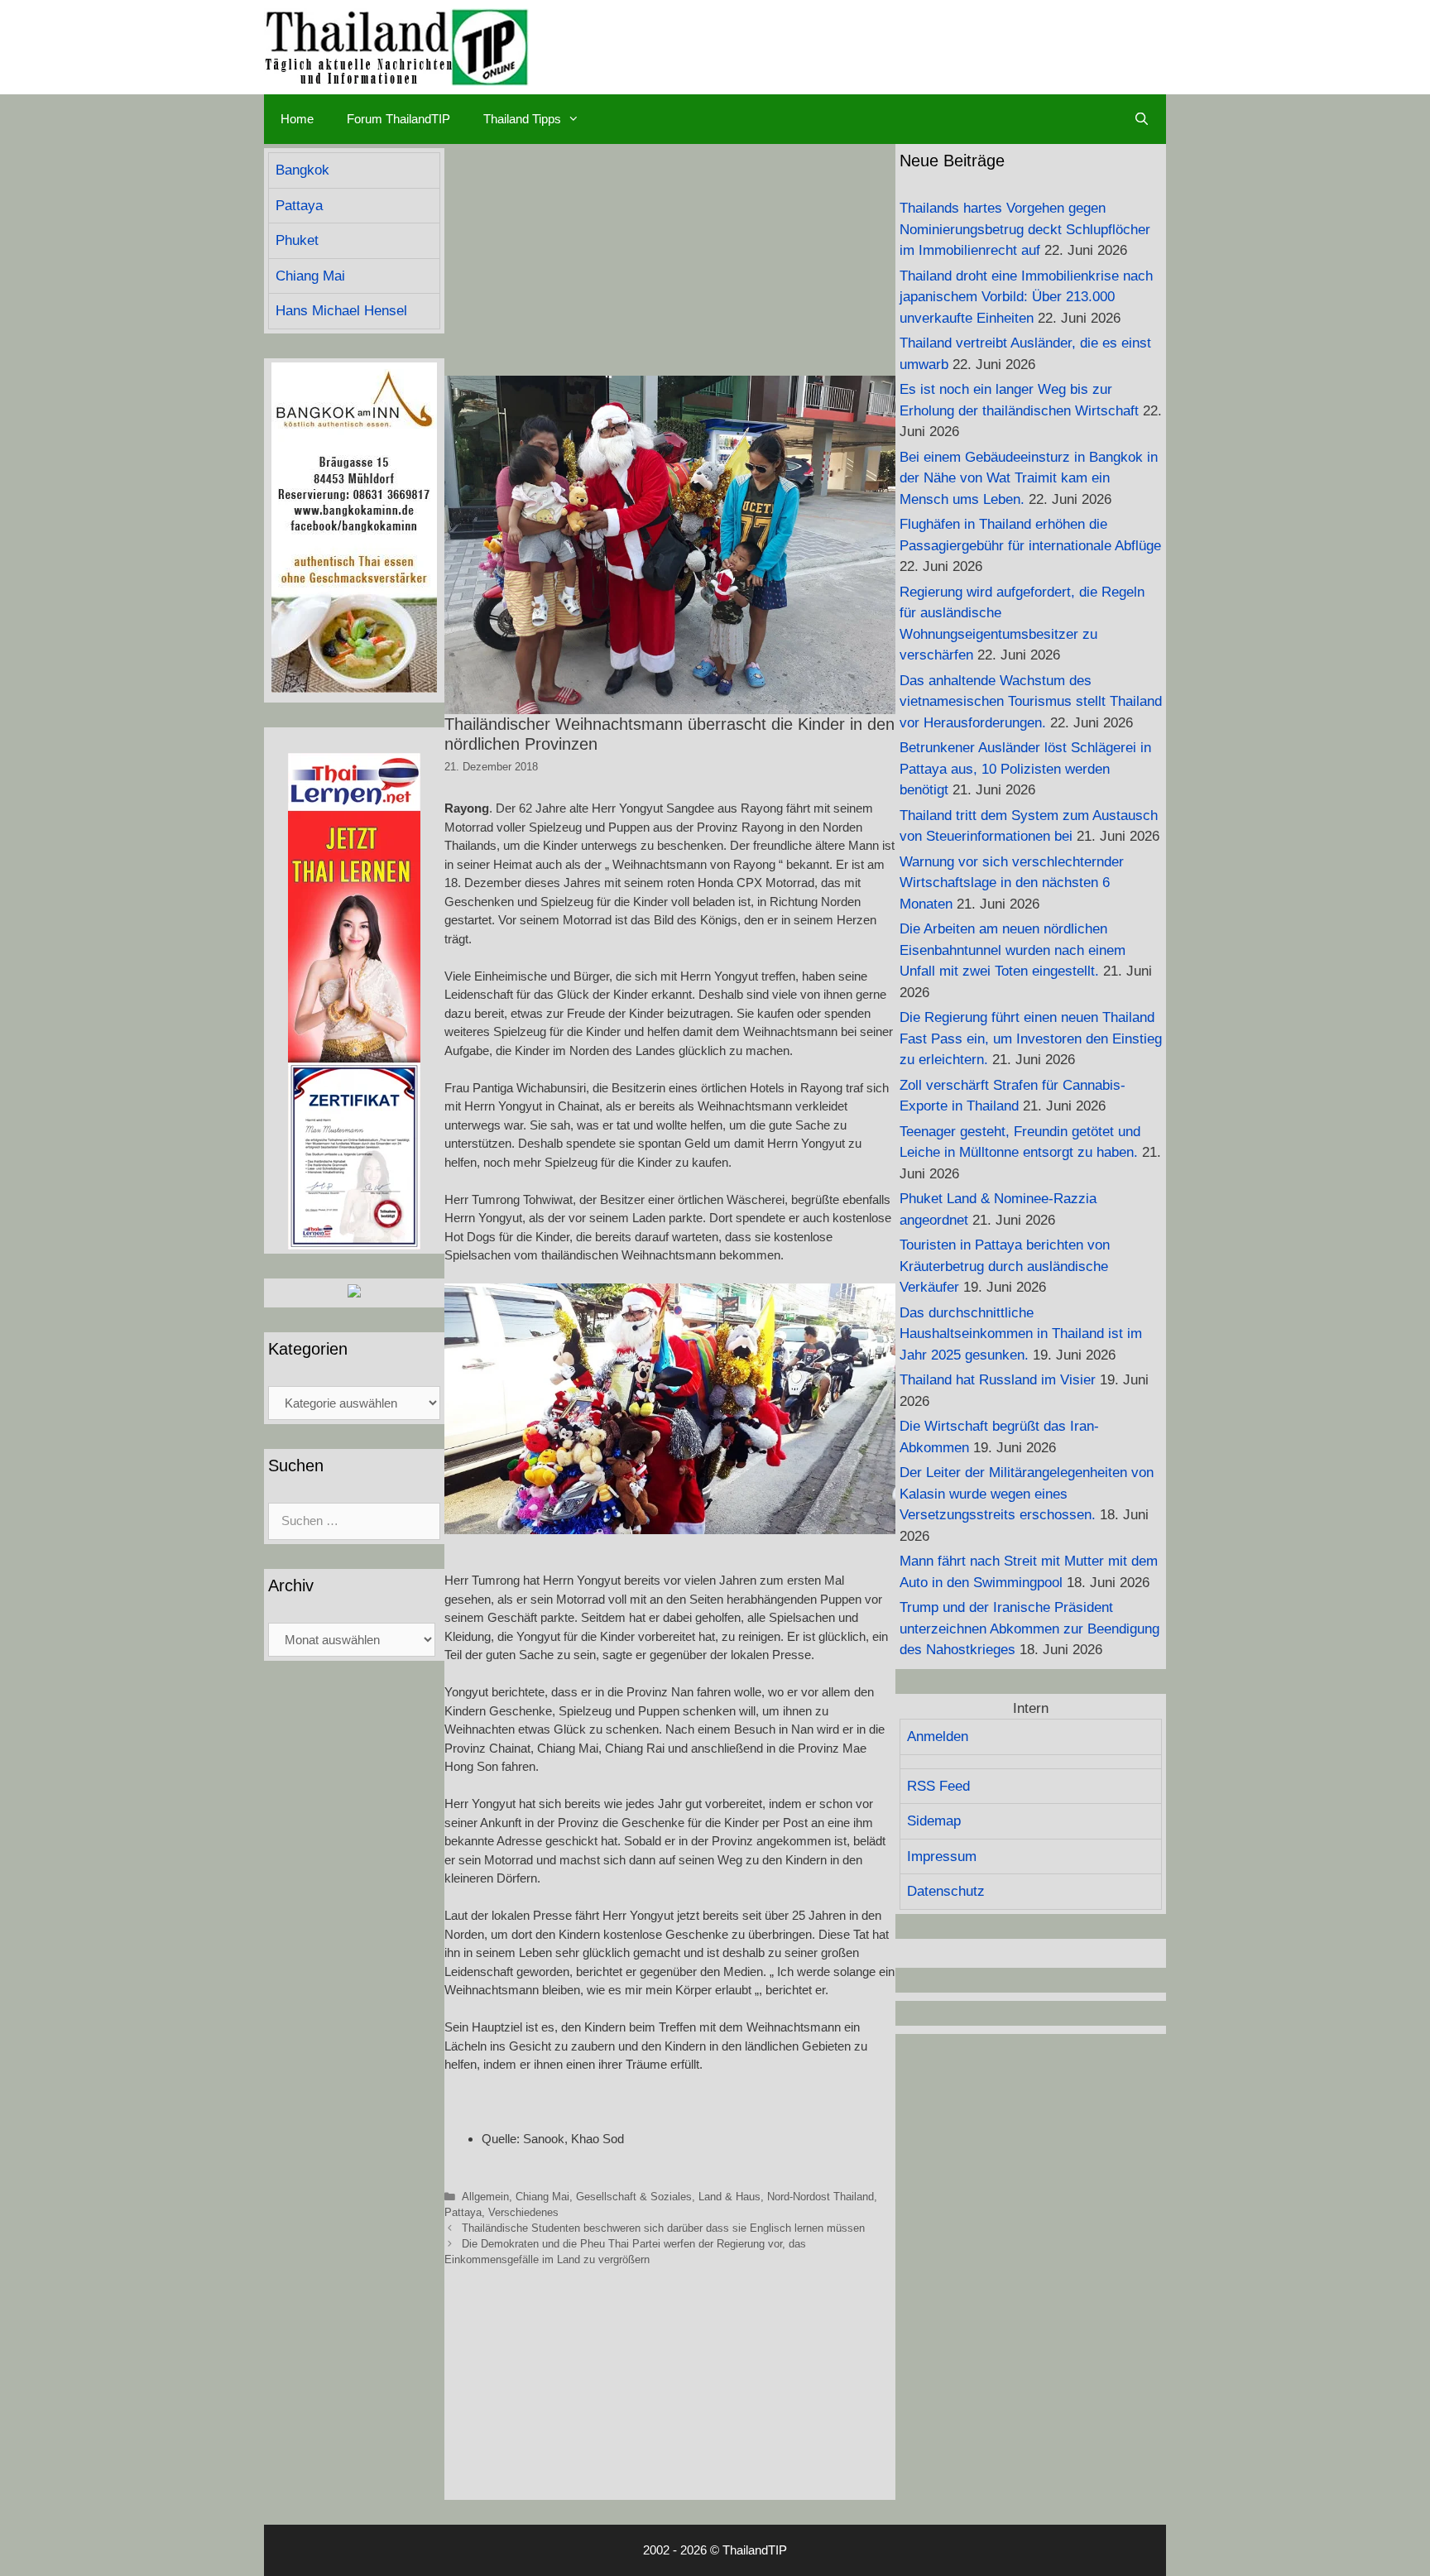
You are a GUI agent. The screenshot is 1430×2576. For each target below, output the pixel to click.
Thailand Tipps (522, 119)
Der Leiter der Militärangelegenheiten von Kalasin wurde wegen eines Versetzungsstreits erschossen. (1027, 1494)
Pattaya (463, 2212)
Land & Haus (729, 2197)
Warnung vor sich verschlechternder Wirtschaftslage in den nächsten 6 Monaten (1012, 883)
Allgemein (485, 2197)
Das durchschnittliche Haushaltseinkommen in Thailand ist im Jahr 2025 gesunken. (1021, 1334)
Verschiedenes (523, 2212)
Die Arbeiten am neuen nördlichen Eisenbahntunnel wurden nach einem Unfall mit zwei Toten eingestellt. (1013, 950)
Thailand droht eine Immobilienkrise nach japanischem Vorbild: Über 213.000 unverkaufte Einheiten (1026, 297)
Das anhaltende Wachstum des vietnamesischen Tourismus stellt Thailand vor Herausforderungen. (1031, 702)
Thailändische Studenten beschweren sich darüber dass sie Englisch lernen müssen (663, 2228)
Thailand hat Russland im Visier (998, 1380)
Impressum (942, 1856)
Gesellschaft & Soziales (634, 2197)
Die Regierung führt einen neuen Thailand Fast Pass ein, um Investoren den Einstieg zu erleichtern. (1031, 1039)
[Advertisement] (670, 260)
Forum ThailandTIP (398, 119)
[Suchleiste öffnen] (1142, 119)
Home (297, 119)
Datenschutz (946, 1891)
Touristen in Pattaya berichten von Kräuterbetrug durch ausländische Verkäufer (1005, 1266)
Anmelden (938, 1737)
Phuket (297, 240)
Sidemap (934, 1821)
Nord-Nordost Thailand (821, 2197)
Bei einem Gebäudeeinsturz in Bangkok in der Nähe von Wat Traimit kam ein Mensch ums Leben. (1029, 478)
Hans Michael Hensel (341, 311)
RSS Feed (938, 1786)
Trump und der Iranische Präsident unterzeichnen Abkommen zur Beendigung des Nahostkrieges (1029, 1629)
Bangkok (302, 170)
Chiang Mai (542, 2197)
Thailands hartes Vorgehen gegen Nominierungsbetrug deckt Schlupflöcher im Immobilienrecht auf (1025, 229)
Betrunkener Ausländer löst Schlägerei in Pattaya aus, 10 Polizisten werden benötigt (1025, 769)
